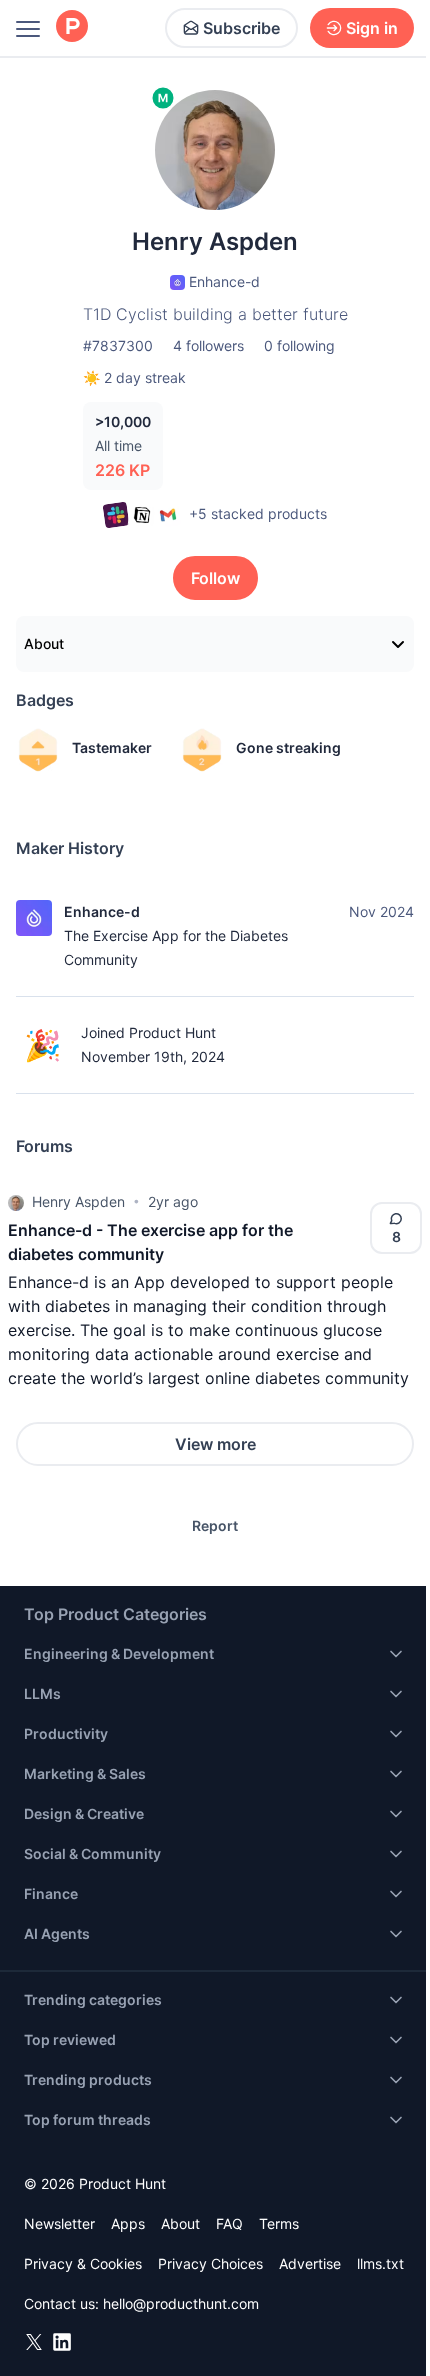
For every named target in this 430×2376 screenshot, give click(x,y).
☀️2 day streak (134, 377)
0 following (299, 345)
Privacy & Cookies (83, 2263)
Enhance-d (102, 911)
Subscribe (241, 28)
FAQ (229, 2223)
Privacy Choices (210, 2263)
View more (215, 1444)
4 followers (208, 345)
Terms (279, 2223)
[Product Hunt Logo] (72, 27)
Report (215, 1525)
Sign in (372, 28)
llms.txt (380, 2263)
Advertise (310, 2263)
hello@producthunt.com (181, 2303)
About (44, 643)
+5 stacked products (258, 513)
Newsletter (59, 2223)
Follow (215, 578)
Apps (128, 2223)
